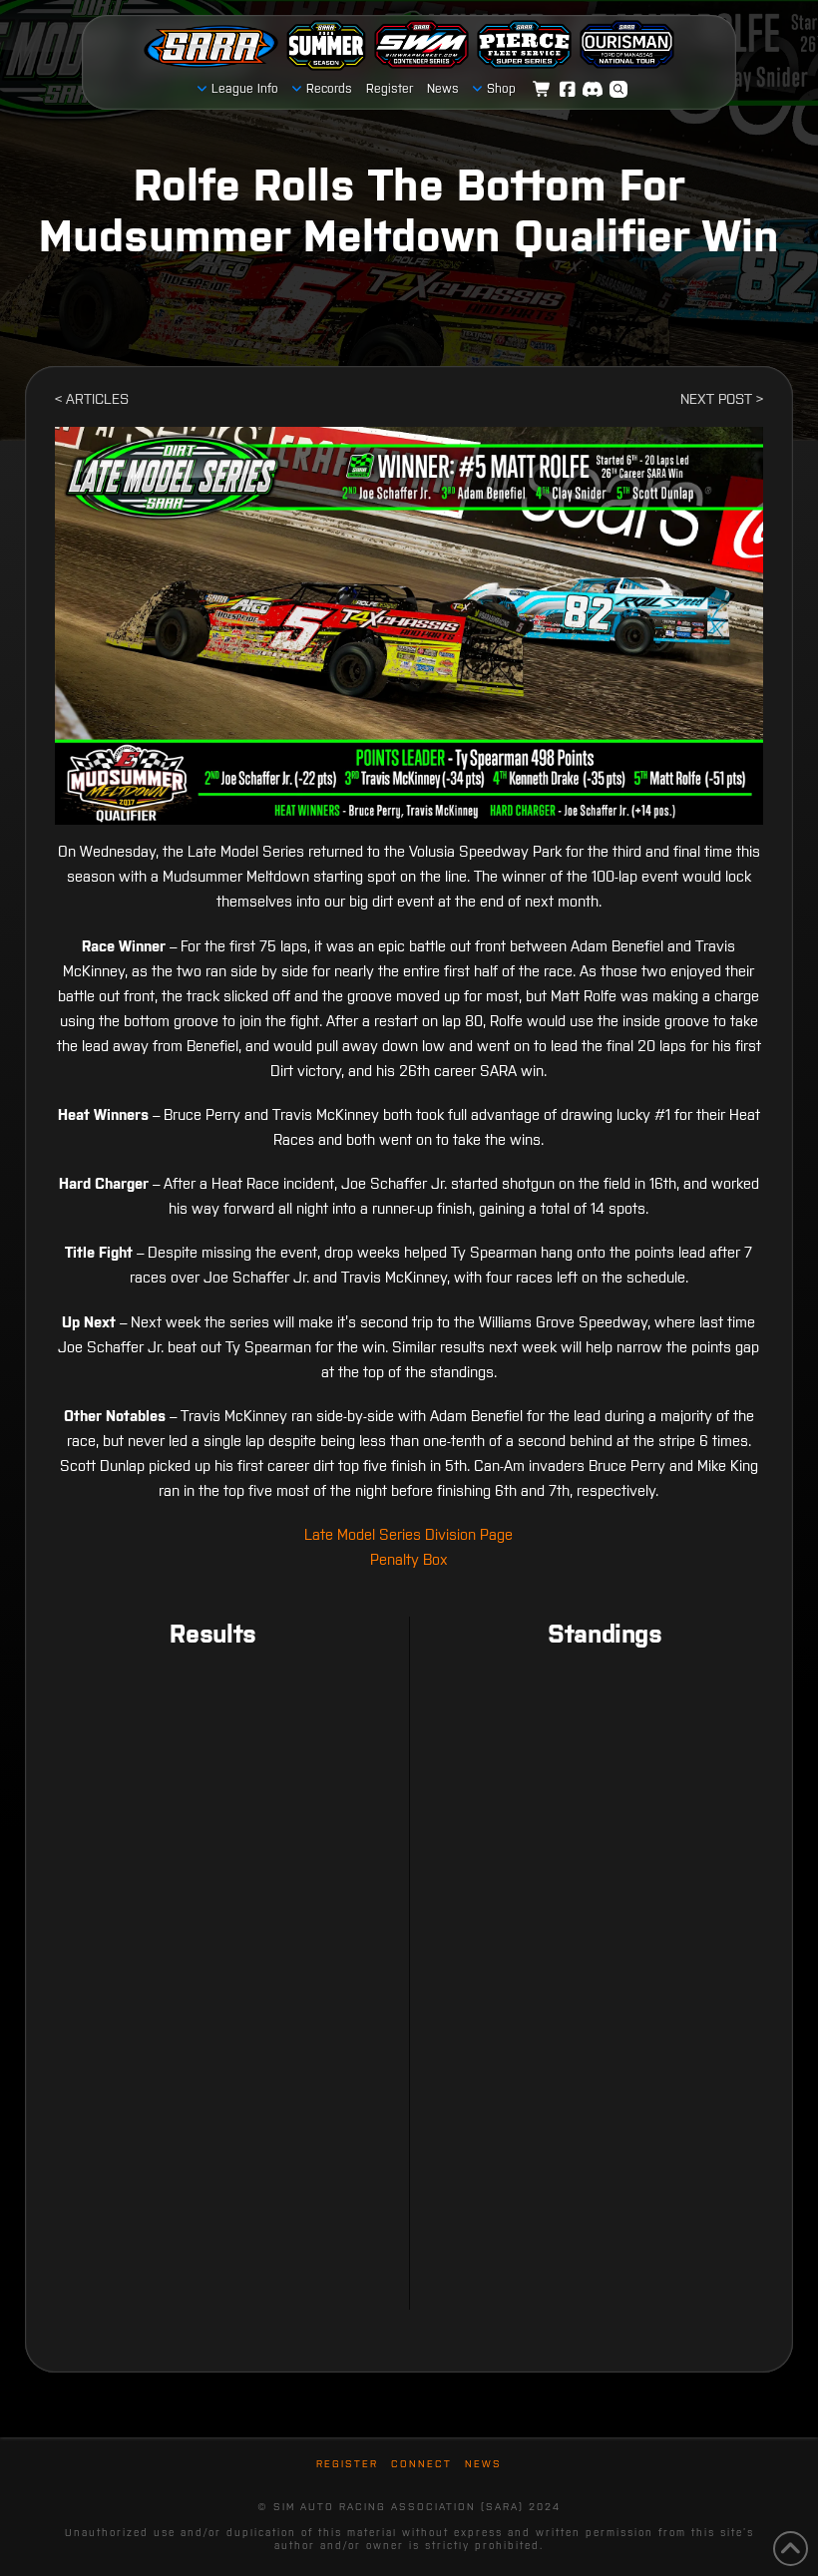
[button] (618, 90)
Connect (421, 2464)
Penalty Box (409, 1559)
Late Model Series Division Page (409, 1534)
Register (347, 2464)
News (483, 2464)
